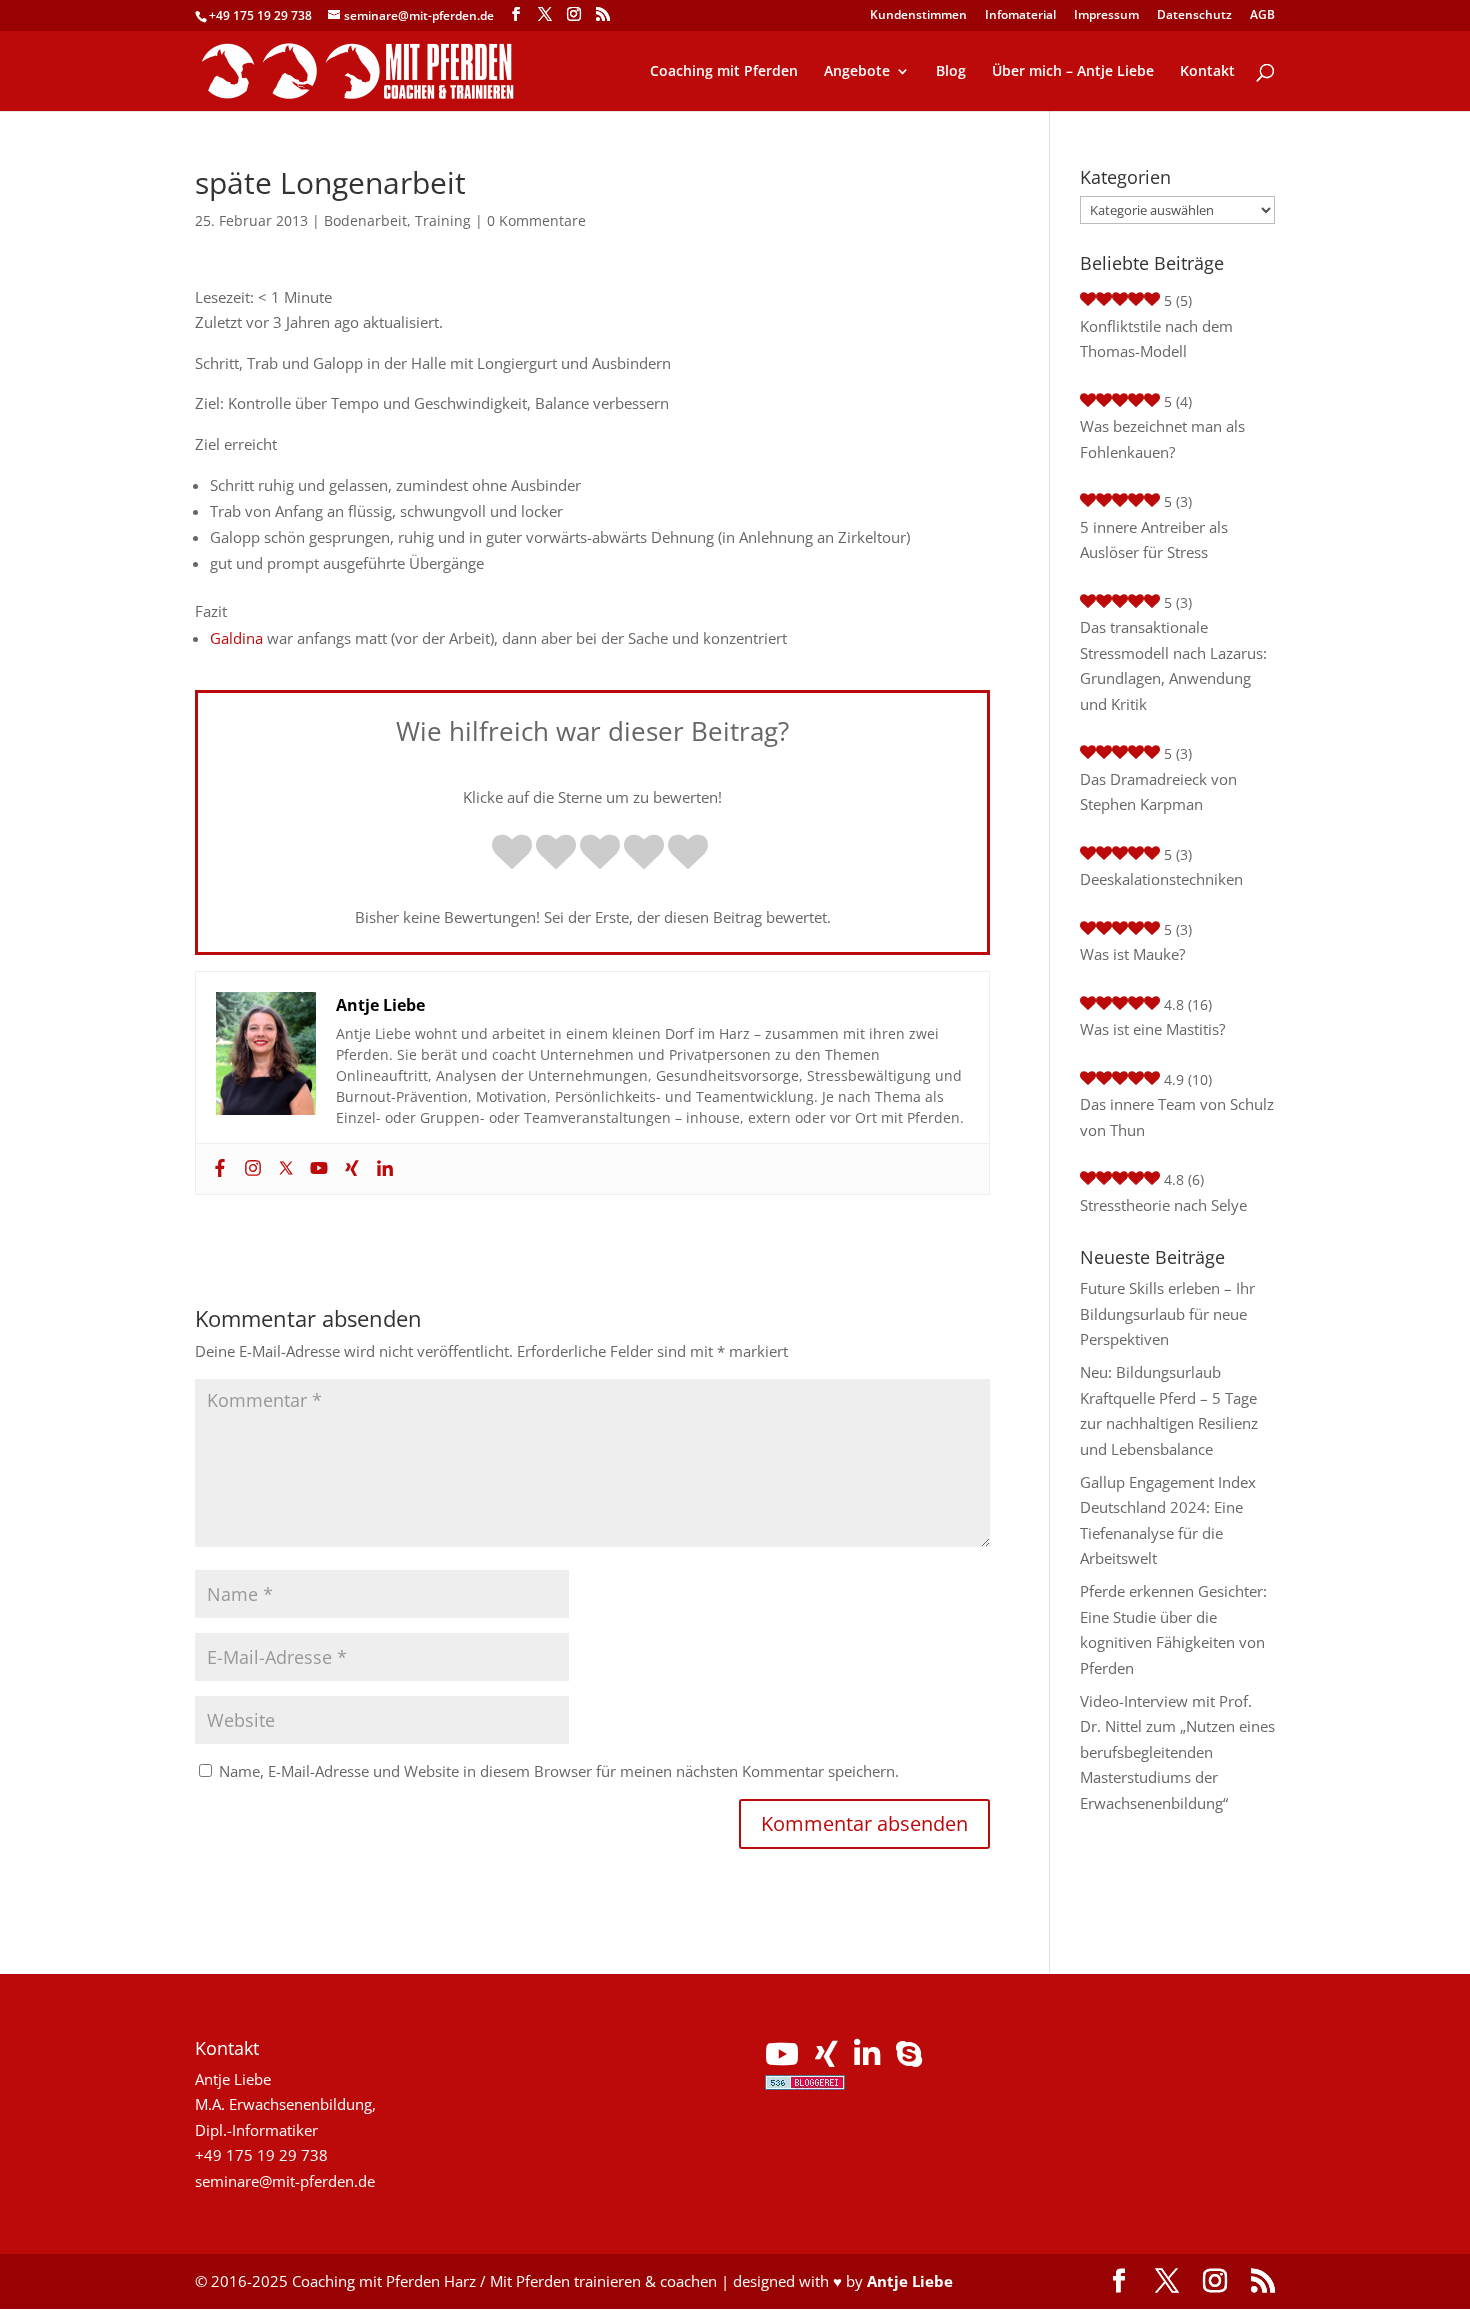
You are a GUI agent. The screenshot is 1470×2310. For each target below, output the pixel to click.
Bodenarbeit (365, 220)
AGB (1262, 16)
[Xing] (349, 1169)
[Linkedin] (382, 1169)
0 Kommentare (536, 220)
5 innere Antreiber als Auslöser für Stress (1154, 540)
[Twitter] (283, 1169)
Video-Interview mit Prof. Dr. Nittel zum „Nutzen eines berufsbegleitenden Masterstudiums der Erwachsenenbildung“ (1177, 1752)
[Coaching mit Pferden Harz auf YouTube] (782, 2059)
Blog (951, 72)
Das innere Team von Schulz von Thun (1177, 1117)
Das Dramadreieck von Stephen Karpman (1158, 792)
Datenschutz (1194, 16)
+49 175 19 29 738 (260, 15)
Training (443, 220)
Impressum (1106, 16)
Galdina (236, 638)
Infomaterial (1020, 16)
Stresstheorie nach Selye (1163, 1205)
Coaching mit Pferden (724, 72)
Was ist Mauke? (1132, 954)
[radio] (512, 854)
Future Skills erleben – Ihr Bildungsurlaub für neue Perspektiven (1167, 1313)
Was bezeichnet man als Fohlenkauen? (1162, 439)
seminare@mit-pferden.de (285, 2181)
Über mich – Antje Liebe (1073, 72)
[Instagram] (250, 1169)
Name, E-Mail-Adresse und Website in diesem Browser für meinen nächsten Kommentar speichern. (559, 1771)
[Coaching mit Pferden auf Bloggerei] (805, 2084)
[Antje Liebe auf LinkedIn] (867, 2059)
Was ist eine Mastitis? (1152, 1029)
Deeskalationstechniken (1161, 879)
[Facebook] (217, 1169)
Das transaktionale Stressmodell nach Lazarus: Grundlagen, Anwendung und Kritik (1173, 665)
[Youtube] (316, 1169)
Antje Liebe (910, 2281)
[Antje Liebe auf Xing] (826, 2059)
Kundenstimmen (918, 16)
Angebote (857, 72)
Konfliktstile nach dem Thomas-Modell (1156, 339)
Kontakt (1207, 72)
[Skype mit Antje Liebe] (909, 2059)
